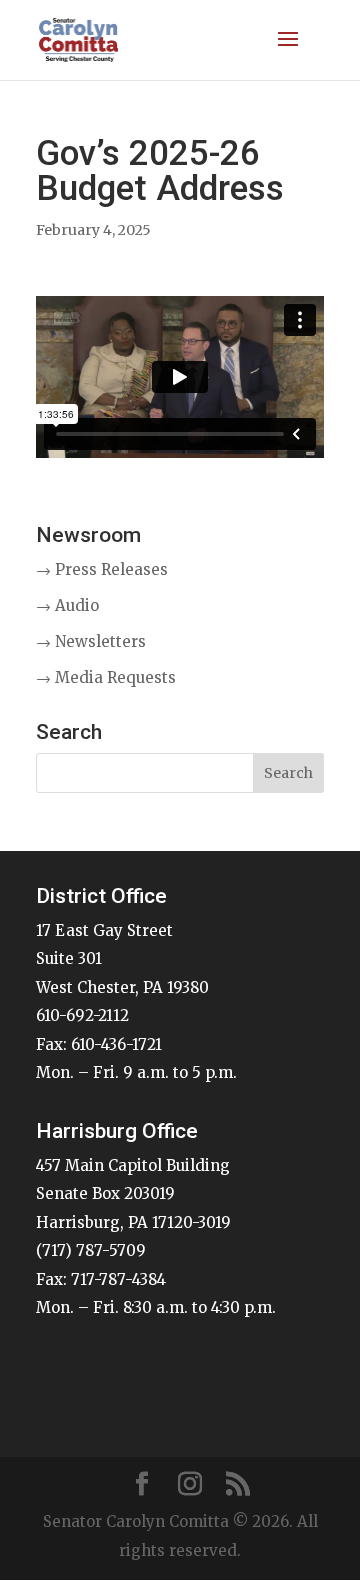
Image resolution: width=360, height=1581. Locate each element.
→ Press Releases (102, 569)
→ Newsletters (91, 641)
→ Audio (67, 605)
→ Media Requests (106, 677)
